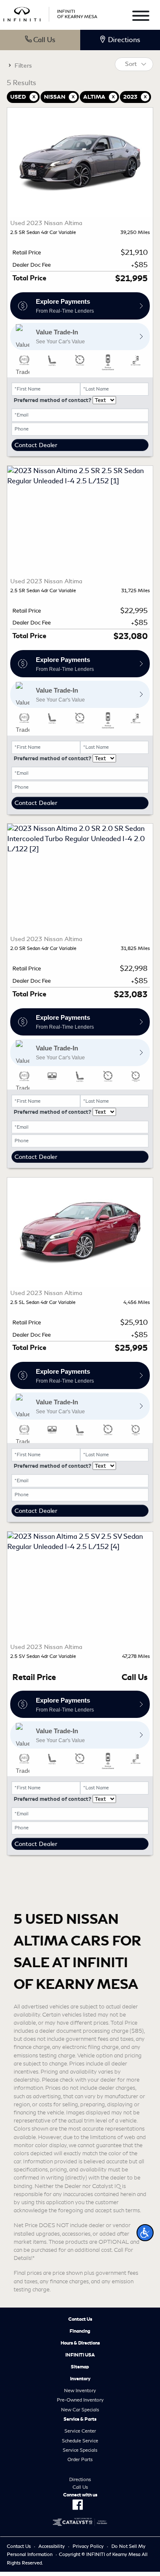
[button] (145, 2233)
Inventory (80, 2379)
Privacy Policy (88, 2546)
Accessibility (52, 2546)
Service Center (80, 2431)
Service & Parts (80, 2419)
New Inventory (80, 2391)
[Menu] (141, 17)
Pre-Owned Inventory (80, 2400)
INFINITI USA (80, 2355)
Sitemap (80, 2367)
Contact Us (80, 2319)
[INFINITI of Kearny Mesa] (50, 13)
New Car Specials (80, 2410)
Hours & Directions (80, 2343)
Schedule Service (80, 2441)
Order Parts (80, 2459)
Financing (80, 2331)
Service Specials (80, 2450)
